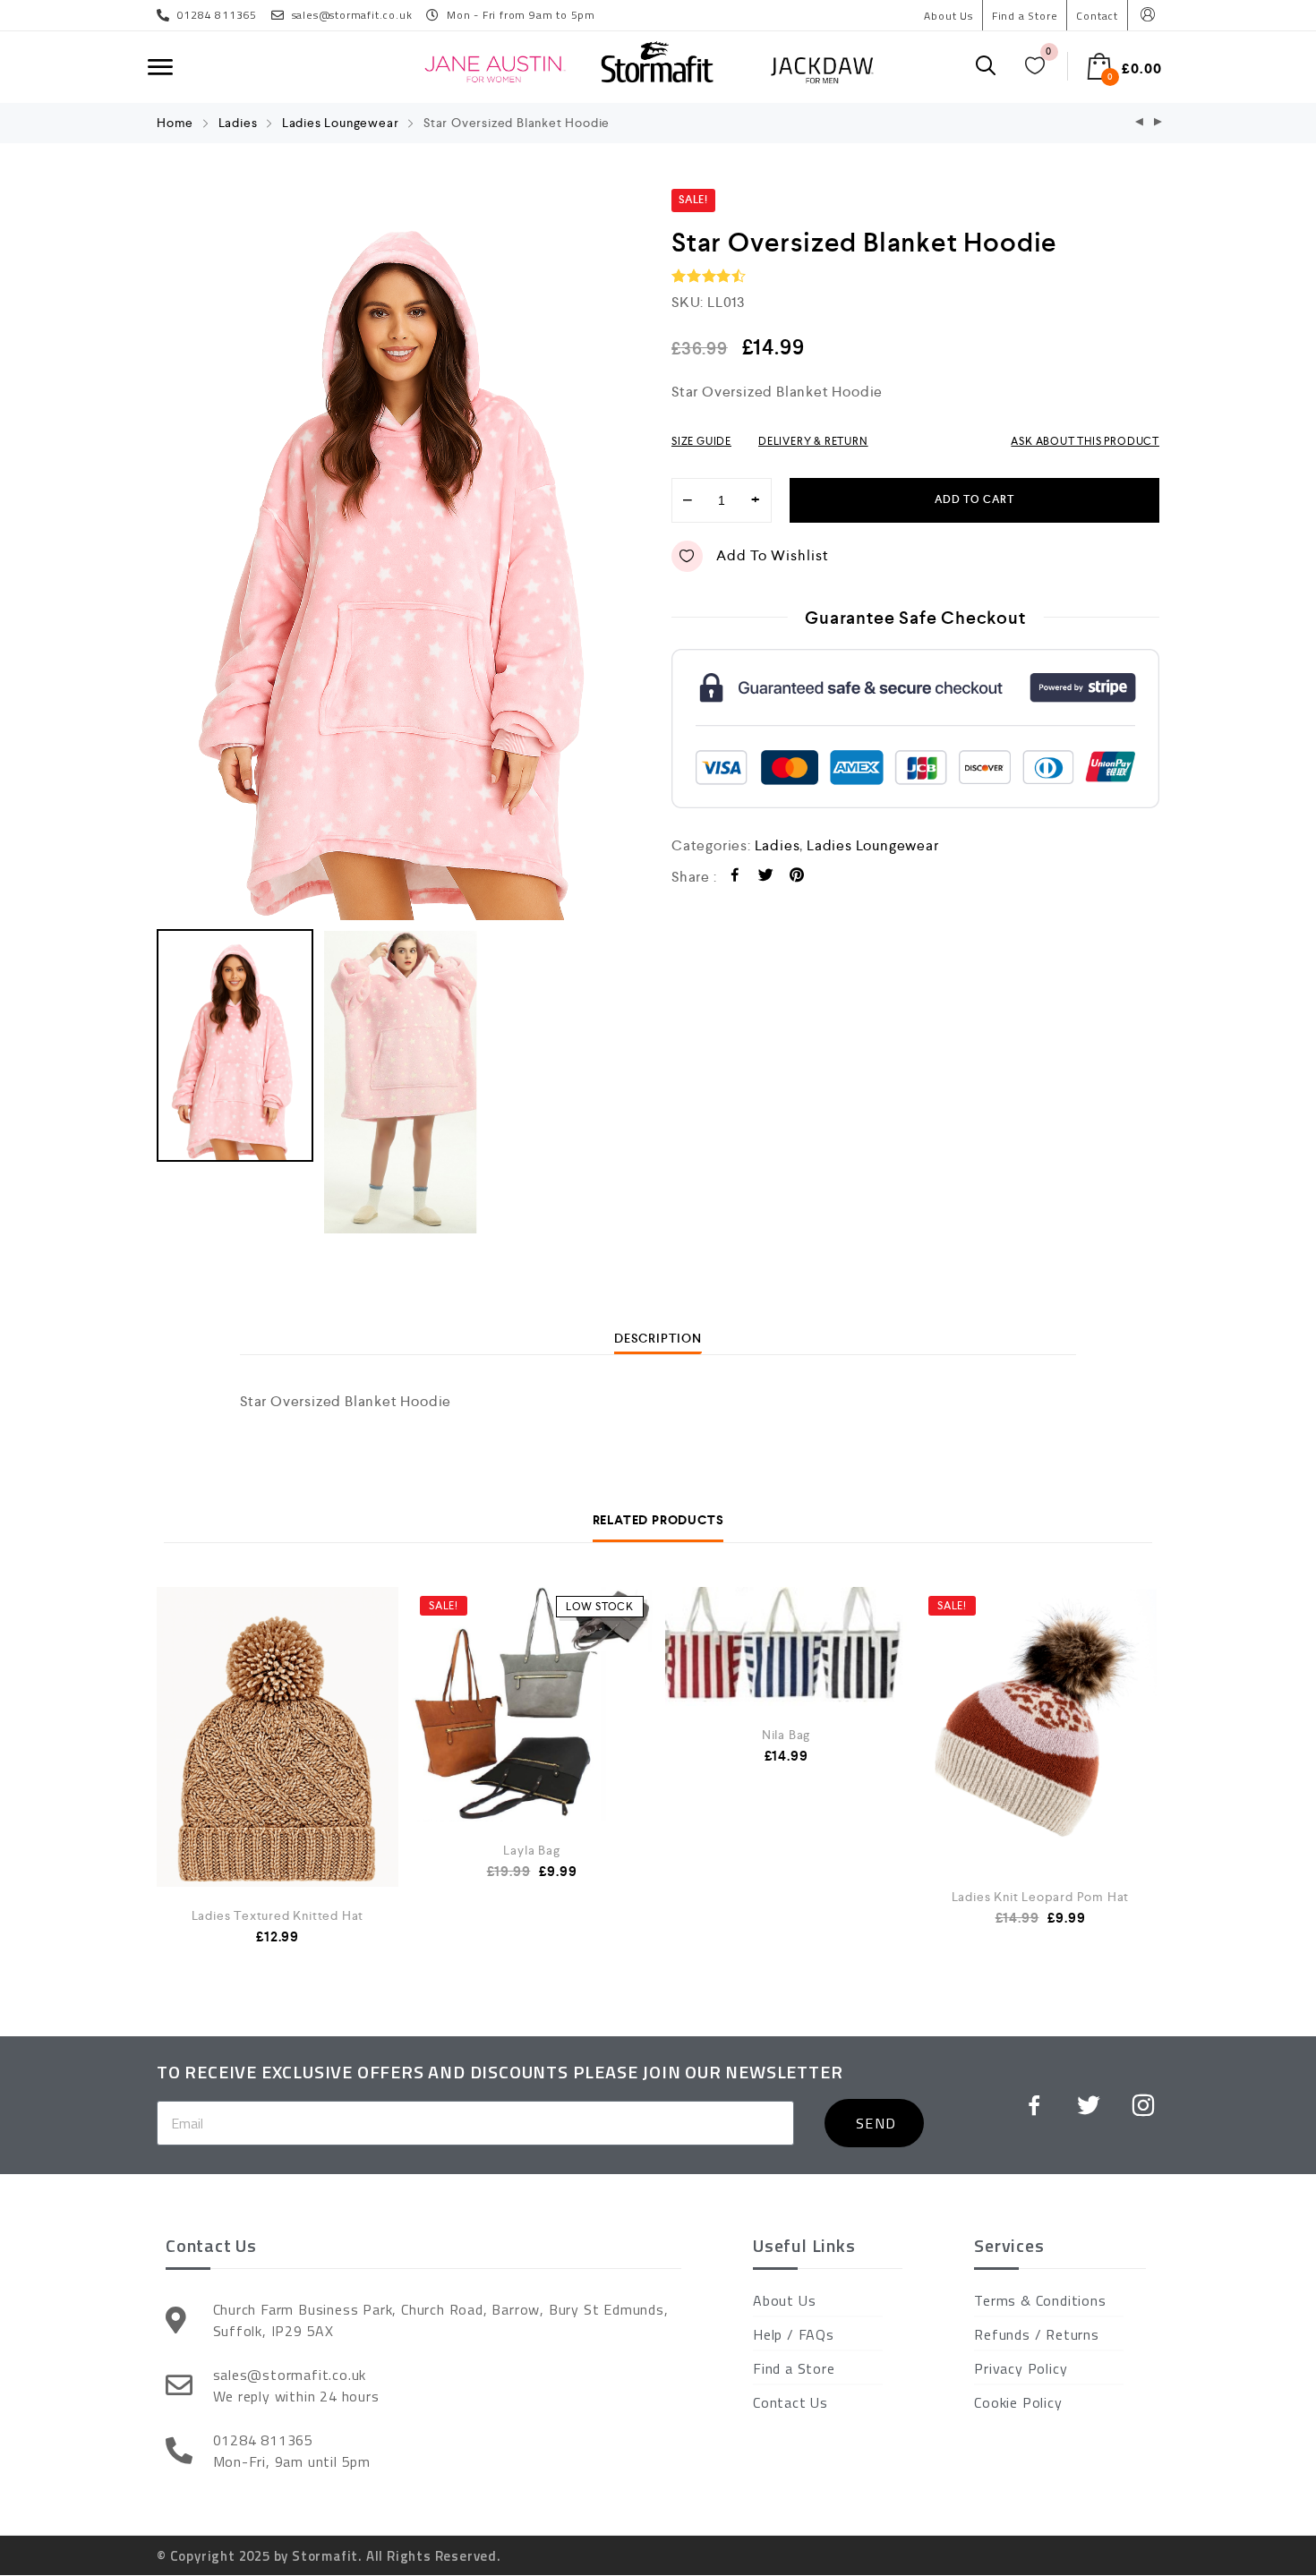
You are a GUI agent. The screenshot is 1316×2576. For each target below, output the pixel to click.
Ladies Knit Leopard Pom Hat (1041, 1897)
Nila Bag (786, 1735)
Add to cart (974, 500)
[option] (401, 554)
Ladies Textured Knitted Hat (278, 1915)
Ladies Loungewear (341, 123)
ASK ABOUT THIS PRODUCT (1085, 441)
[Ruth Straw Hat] (1158, 123)
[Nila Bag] (786, 1646)
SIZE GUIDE (701, 441)
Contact (1097, 16)
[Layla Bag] (532, 1704)
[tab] (658, 1338)
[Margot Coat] (1140, 123)
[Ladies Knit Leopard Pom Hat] (1040, 1727)
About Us (948, 16)
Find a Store (1025, 16)
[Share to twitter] (766, 878)
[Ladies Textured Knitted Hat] (278, 1768)
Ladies (238, 123)
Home (175, 123)
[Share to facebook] (735, 878)
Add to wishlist (773, 555)
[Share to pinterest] (797, 878)
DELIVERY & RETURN (813, 441)
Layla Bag (531, 1850)
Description (658, 1338)
